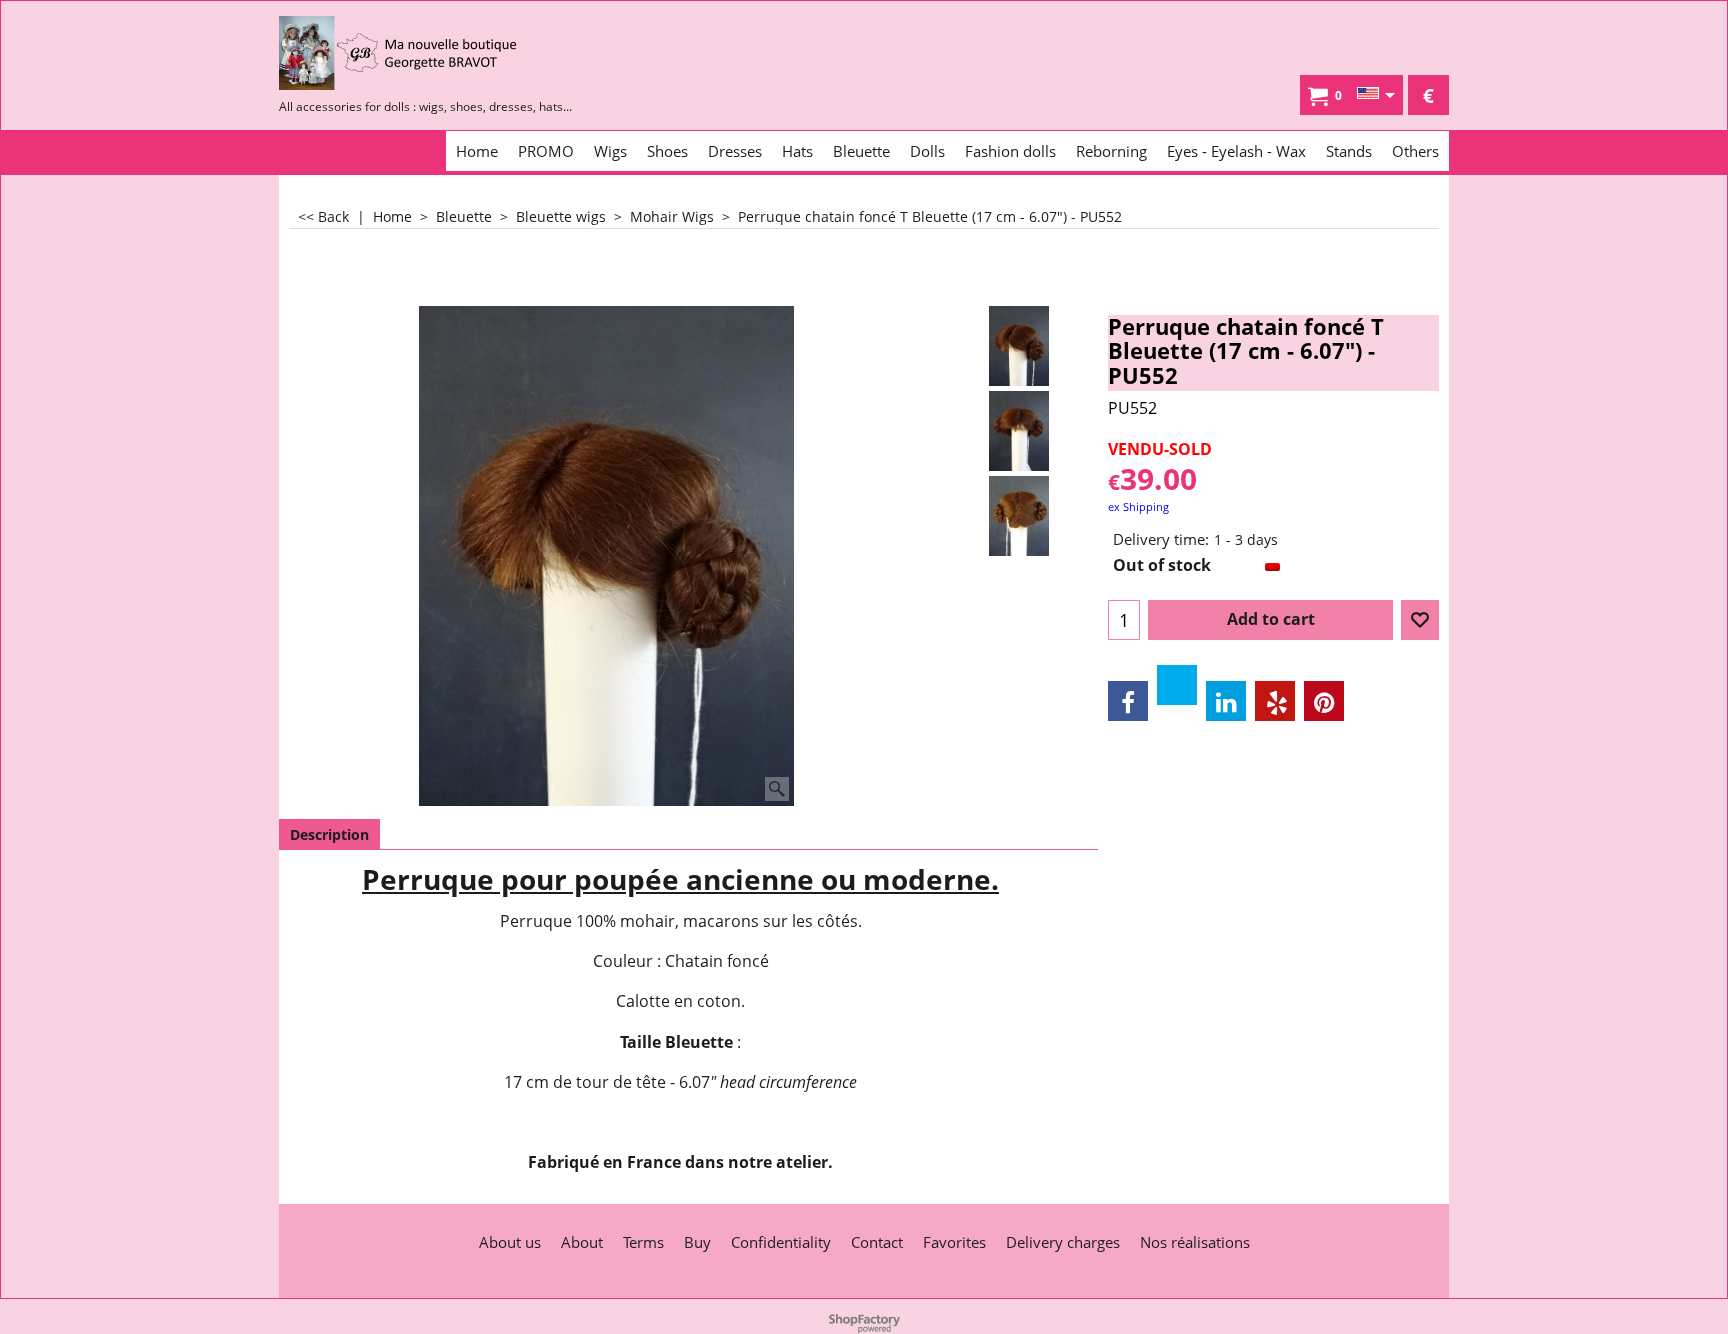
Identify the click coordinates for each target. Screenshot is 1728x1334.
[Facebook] (1128, 701)
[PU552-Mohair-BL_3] (1019, 516)
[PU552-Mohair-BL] (1019, 431)
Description (329, 834)
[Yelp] (1275, 701)
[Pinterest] (1324, 701)
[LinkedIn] (1226, 701)
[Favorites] (1420, 620)
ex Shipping (1138, 506)
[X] (1177, 685)
